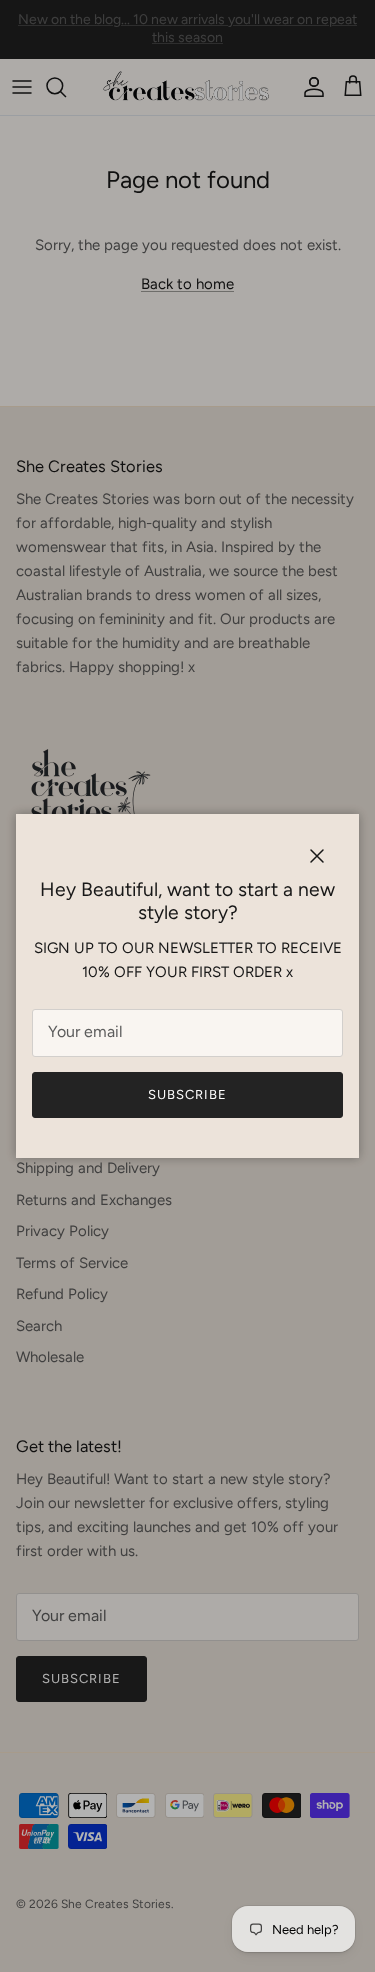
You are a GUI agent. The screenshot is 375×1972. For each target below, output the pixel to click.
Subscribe (187, 1094)
